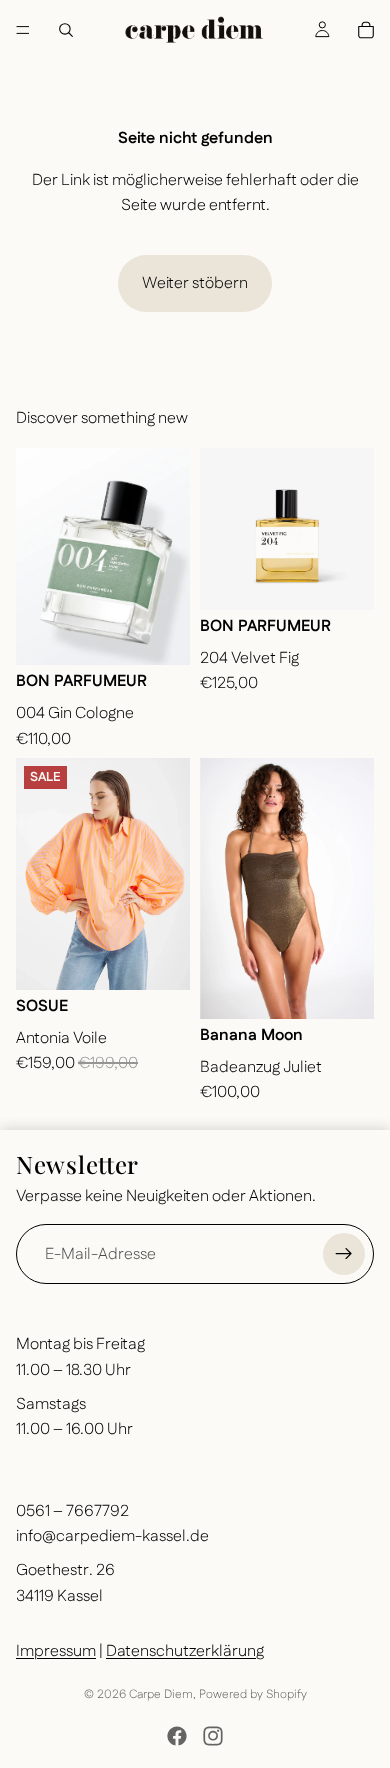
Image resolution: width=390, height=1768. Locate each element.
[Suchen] (66, 30)
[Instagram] (213, 1736)
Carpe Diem (161, 1694)
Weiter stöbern (195, 283)
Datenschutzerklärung (185, 1651)
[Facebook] (177, 1736)
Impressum (56, 1651)
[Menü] (23, 30)
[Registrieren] (344, 1254)
